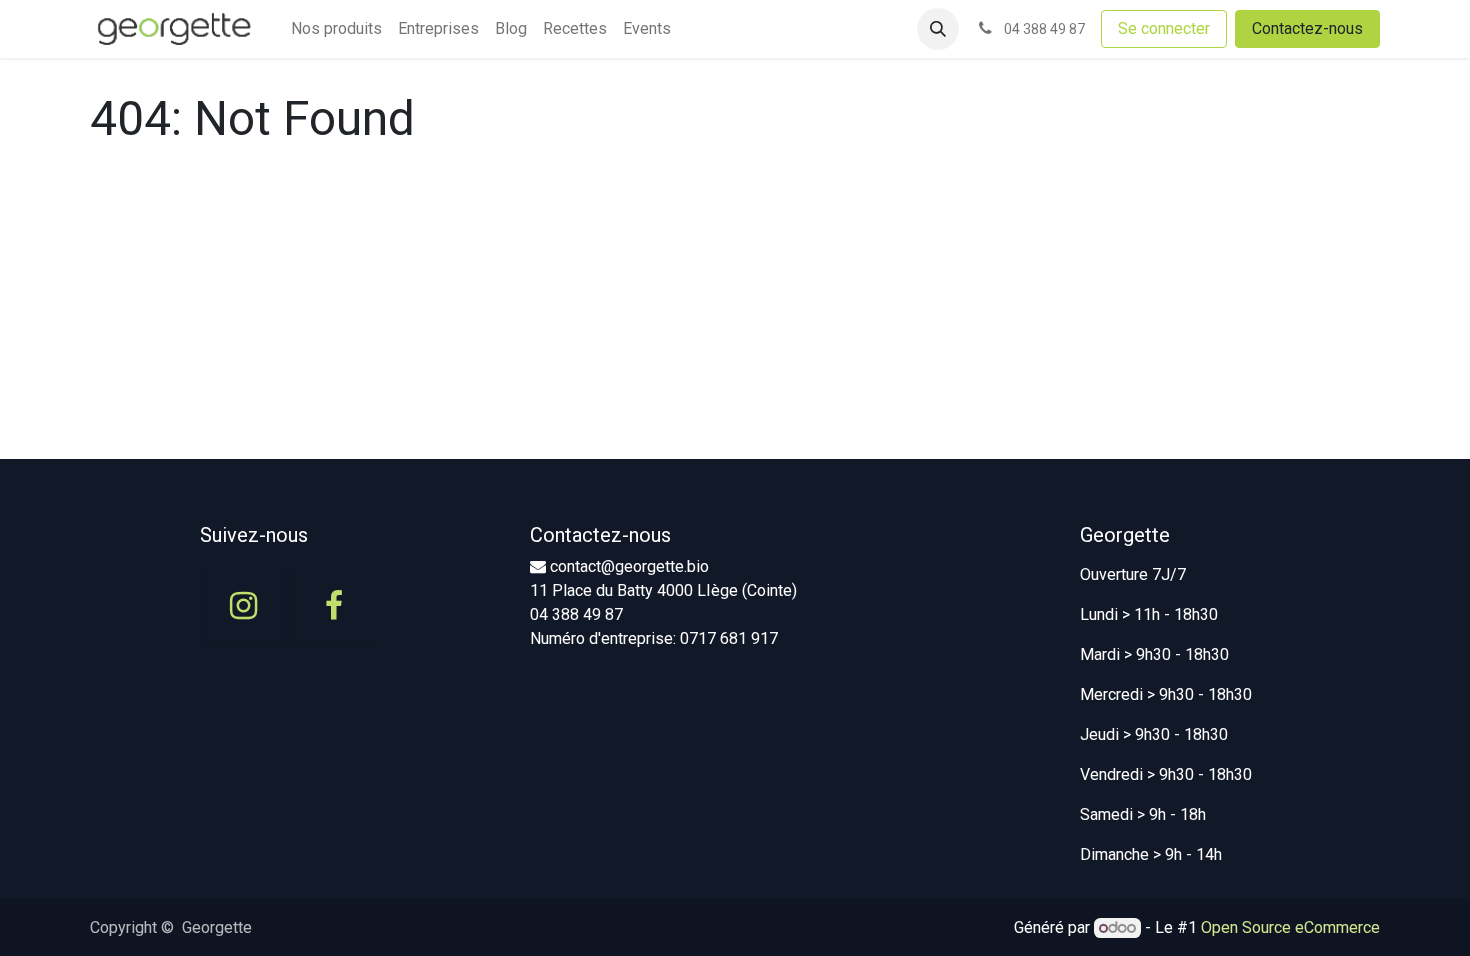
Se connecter (1164, 28)
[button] (938, 29)
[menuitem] (336, 29)
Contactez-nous (1307, 28)
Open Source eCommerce (1290, 927)
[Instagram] (243, 606)
